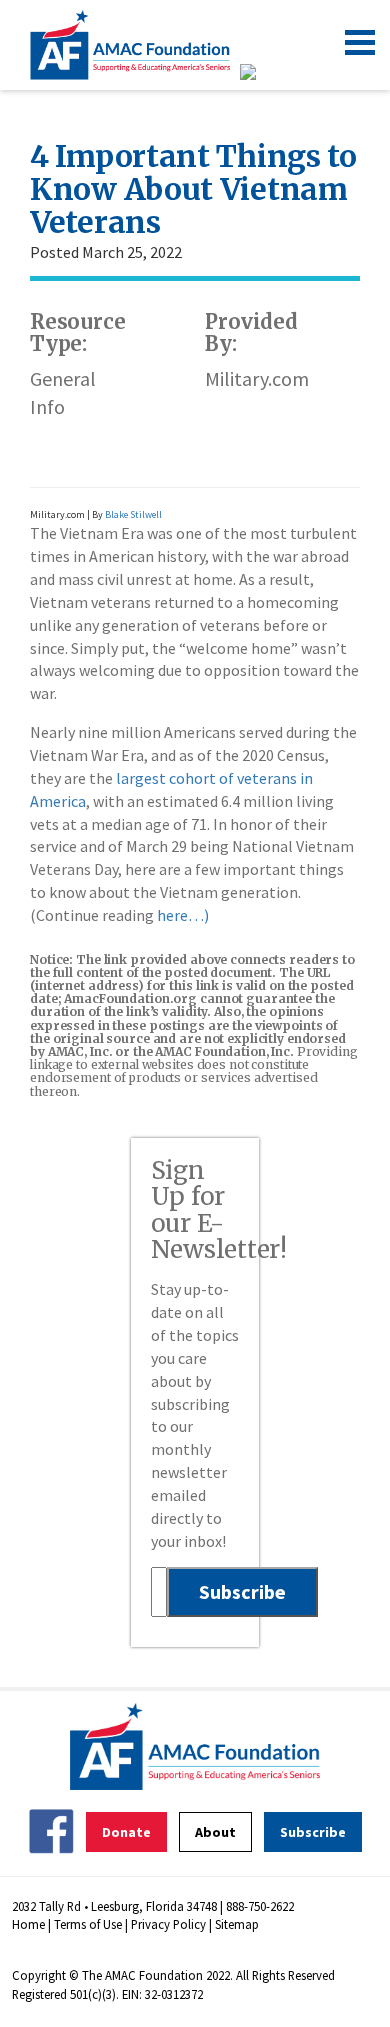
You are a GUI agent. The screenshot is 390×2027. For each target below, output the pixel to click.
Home (28, 1924)
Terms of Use (88, 1924)
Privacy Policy (168, 1924)
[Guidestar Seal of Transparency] (272, 72)
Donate (126, 1832)
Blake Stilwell (133, 514)
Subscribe (313, 1832)
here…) (183, 915)
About (215, 1832)
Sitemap (237, 1924)
